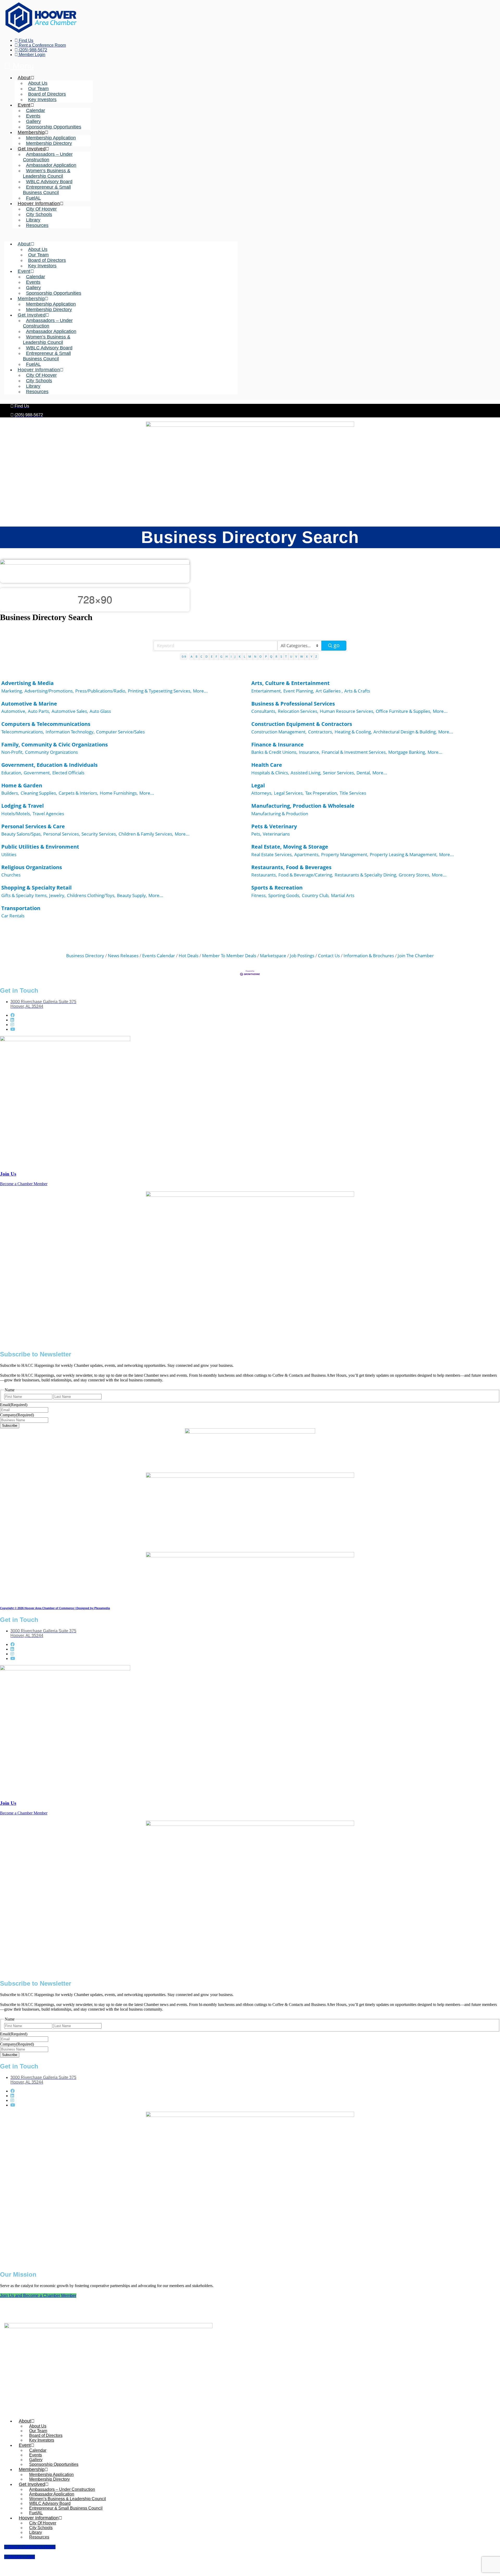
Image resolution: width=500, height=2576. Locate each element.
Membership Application (51, 138)
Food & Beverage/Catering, (306, 875)
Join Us (8, 1174)
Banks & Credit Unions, (274, 752)
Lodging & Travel (23, 806)
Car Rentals (13, 916)
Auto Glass (100, 711)
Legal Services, (289, 793)
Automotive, (14, 711)
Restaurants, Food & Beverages (291, 867)
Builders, (10, 793)
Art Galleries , (329, 691)
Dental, (364, 773)
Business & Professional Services (293, 704)
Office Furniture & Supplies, (404, 711)
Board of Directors (47, 94)
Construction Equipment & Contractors (302, 724)
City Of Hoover (41, 209)
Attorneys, (262, 793)
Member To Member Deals (229, 956)
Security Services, (99, 834)
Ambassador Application (51, 165)
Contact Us (329, 956)
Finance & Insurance (277, 745)
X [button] (307, 656)
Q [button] (271, 656)
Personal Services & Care (33, 826)
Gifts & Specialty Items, (24, 895)
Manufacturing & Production (280, 814)
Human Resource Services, (347, 711)
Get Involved (32, 149)
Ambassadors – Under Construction (48, 157)
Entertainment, (267, 691)
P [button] (266, 656)
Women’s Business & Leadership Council (47, 173)
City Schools (39, 214)
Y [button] (311, 656)
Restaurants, (264, 875)
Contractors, (321, 732)
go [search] (337, 645)
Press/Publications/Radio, (101, 691)
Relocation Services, (298, 711)
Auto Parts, (39, 711)
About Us (38, 83)
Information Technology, (70, 732)
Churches (11, 875)
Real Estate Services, (272, 854)
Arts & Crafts (357, 691)
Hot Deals (189, 956)
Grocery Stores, (414, 875)
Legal (258, 785)
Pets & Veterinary (274, 826)
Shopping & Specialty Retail (36, 888)
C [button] (201, 656)
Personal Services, (62, 834)
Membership (31, 132)
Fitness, (259, 895)
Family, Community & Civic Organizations (55, 745)
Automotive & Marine (29, 704)
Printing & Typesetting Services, (160, 691)
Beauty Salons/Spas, (21, 834)
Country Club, (316, 895)
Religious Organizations (32, 867)
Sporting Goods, (284, 895)
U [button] (291, 656)
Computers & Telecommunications (46, 724)
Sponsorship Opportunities (54, 127)
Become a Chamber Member (24, 1184)
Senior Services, (339, 773)
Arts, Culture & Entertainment (290, 683)
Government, (37, 773)
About (24, 78)
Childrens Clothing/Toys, (91, 895)
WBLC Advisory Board (49, 182)
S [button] (281, 656)
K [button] (240, 656)
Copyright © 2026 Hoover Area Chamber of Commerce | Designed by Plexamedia (55, 1608)
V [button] (296, 656)
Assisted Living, (306, 773)
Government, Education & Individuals (49, 765)
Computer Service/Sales (120, 732)
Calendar (36, 110)
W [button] (302, 656)
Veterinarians (276, 834)
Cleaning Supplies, (39, 793)
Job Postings (302, 956)
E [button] (212, 656)
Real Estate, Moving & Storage (290, 847)
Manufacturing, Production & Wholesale (303, 806)
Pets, (256, 834)
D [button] (207, 656)
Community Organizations (51, 752)
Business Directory (85, 956)
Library (33, 220)
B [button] (196, 656)
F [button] (216, 656)
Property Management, (345, 854)
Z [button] (316, 656)
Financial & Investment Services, (354, 752)
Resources (37, 225)
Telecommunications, (23, 732)
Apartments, (307, 854)
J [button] (235, 656)
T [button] (286, 656)
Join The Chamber (416, 956)
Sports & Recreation (277, 888)
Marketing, (12, 691)
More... (200, 691)
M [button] (250, 656)
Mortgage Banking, (407, 752)
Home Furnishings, (119, 793)
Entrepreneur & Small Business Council (47, 190)
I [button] (231, 656)
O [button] (261, 656)
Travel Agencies (48, 814)
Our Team (38, 89)
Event (24, 105)
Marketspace (273, 956)
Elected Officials (68, 773)
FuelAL (33, 198)
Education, (12, 773)
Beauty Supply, (132, 895)
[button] (121, 235)
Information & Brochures (369, 956)
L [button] (245, 656)
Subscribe (10, 1426)
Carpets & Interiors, (78, 793)
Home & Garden (22, 785)
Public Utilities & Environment (40, 847)
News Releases (123, 956)
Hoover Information (39, 203)
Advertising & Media (27, 683)
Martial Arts (343, 895)
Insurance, (310, 752)
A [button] (192, 656)
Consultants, (264, 711)
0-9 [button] (184, 656)
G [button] (221, 656)
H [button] (227, 656)
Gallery (33, 121)
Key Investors (42, 100)
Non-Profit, (12, 752)
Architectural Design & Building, (405, 732)
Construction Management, (279, 732)
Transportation (21, 908)
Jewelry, (57, 895)
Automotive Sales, (70, 711)
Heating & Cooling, (353, 732)
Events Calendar (159, 956)
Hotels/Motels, (16, 814)
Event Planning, (299, 691)
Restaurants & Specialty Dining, (366, 875)
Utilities (9, 854)
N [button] (255, 656)
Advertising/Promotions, (49, 691)
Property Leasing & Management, (404, 854)
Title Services (353, 793)
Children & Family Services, (146, 834)
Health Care (267, 765)
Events (33, 116)
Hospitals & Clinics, (270, 773)
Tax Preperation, (322, 793)
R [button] (276, 656)
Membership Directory (49, 143)
